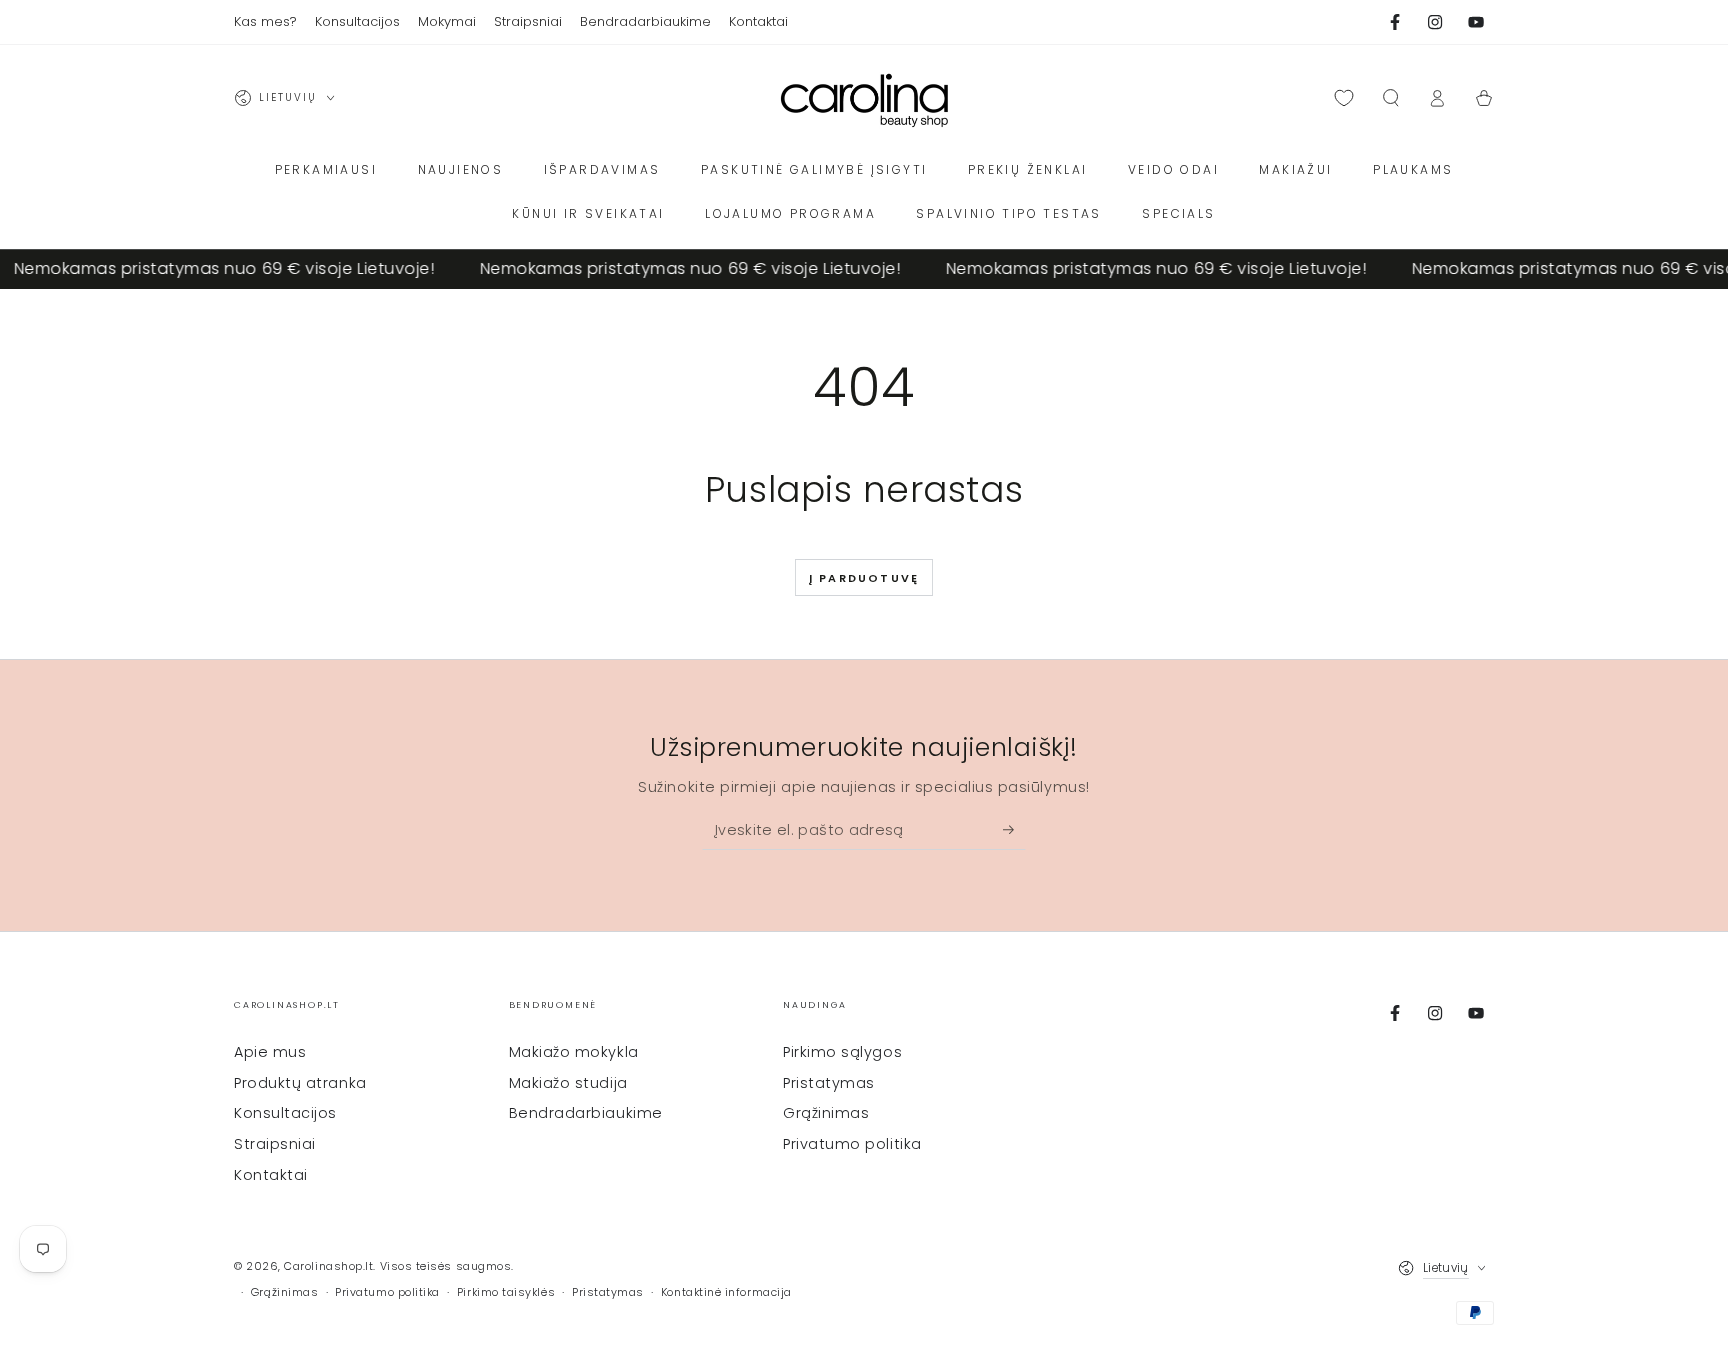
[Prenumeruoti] (1014, 830)
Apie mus (270, 1052)
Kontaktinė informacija (726, 1292)
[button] (1390, 98)
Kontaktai (271, 1175)
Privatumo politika (852, 1144)
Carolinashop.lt (328, 1266)
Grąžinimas (826, 1113)
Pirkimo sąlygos (842, 1052)
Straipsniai (275, 1144)
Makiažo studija (568, 1083)
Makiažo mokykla (574, 1052)
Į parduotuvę (864, 578)
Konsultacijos (285, 1113)
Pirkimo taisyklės (506, 1292)
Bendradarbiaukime (586, 1113)
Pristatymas (829, 1083)
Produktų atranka (300, 1083)
